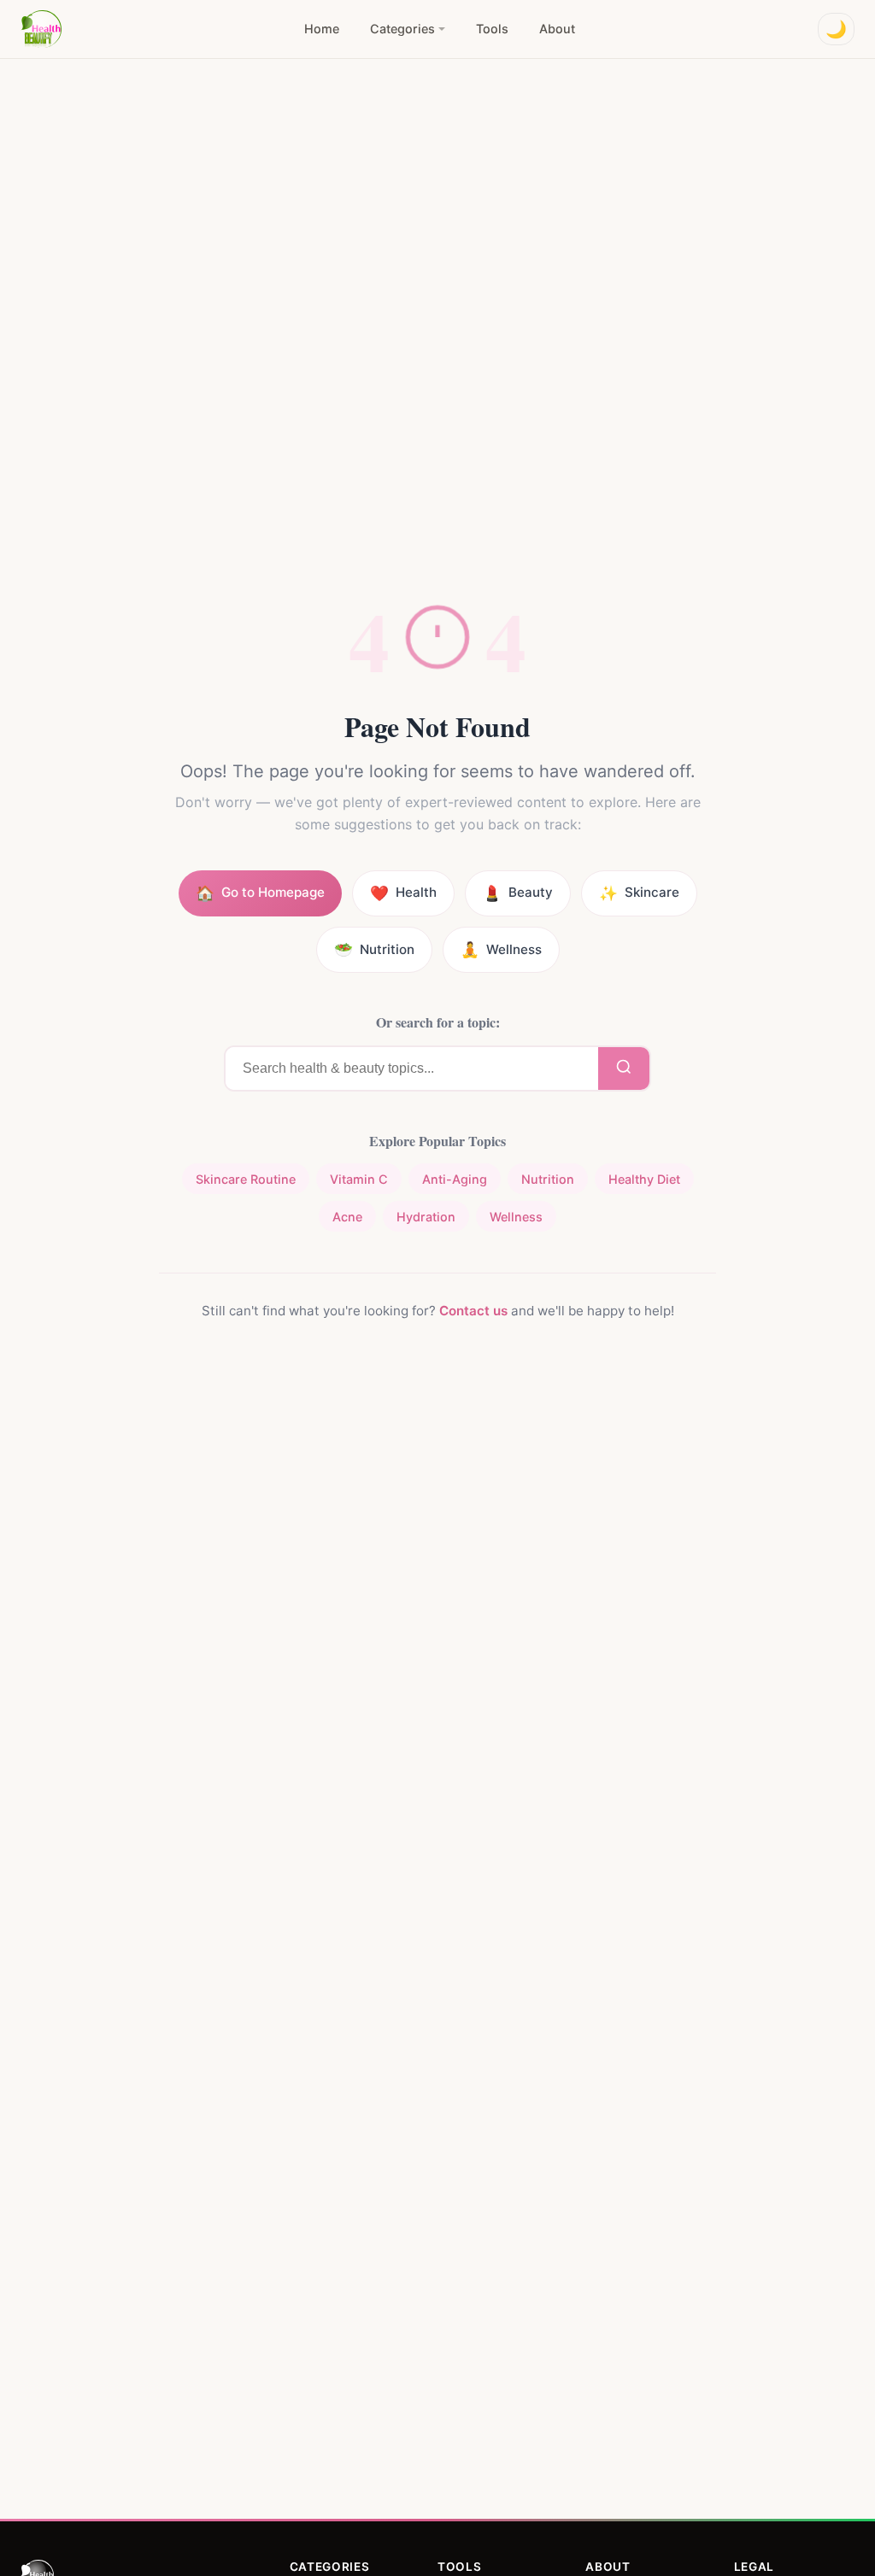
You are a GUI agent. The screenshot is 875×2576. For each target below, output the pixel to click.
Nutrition (548, 1179)
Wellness (516, 1217)
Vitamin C (359, 1179)
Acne (347, 1217)
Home (322, 29)
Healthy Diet (644, 1179)
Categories (402, 29)
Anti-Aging (455, 1179)
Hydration (426, 1217)
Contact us (473, 1311)
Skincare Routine (246, 1179)
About (557, 29)
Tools (492, 29)
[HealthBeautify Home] (41, 29)
